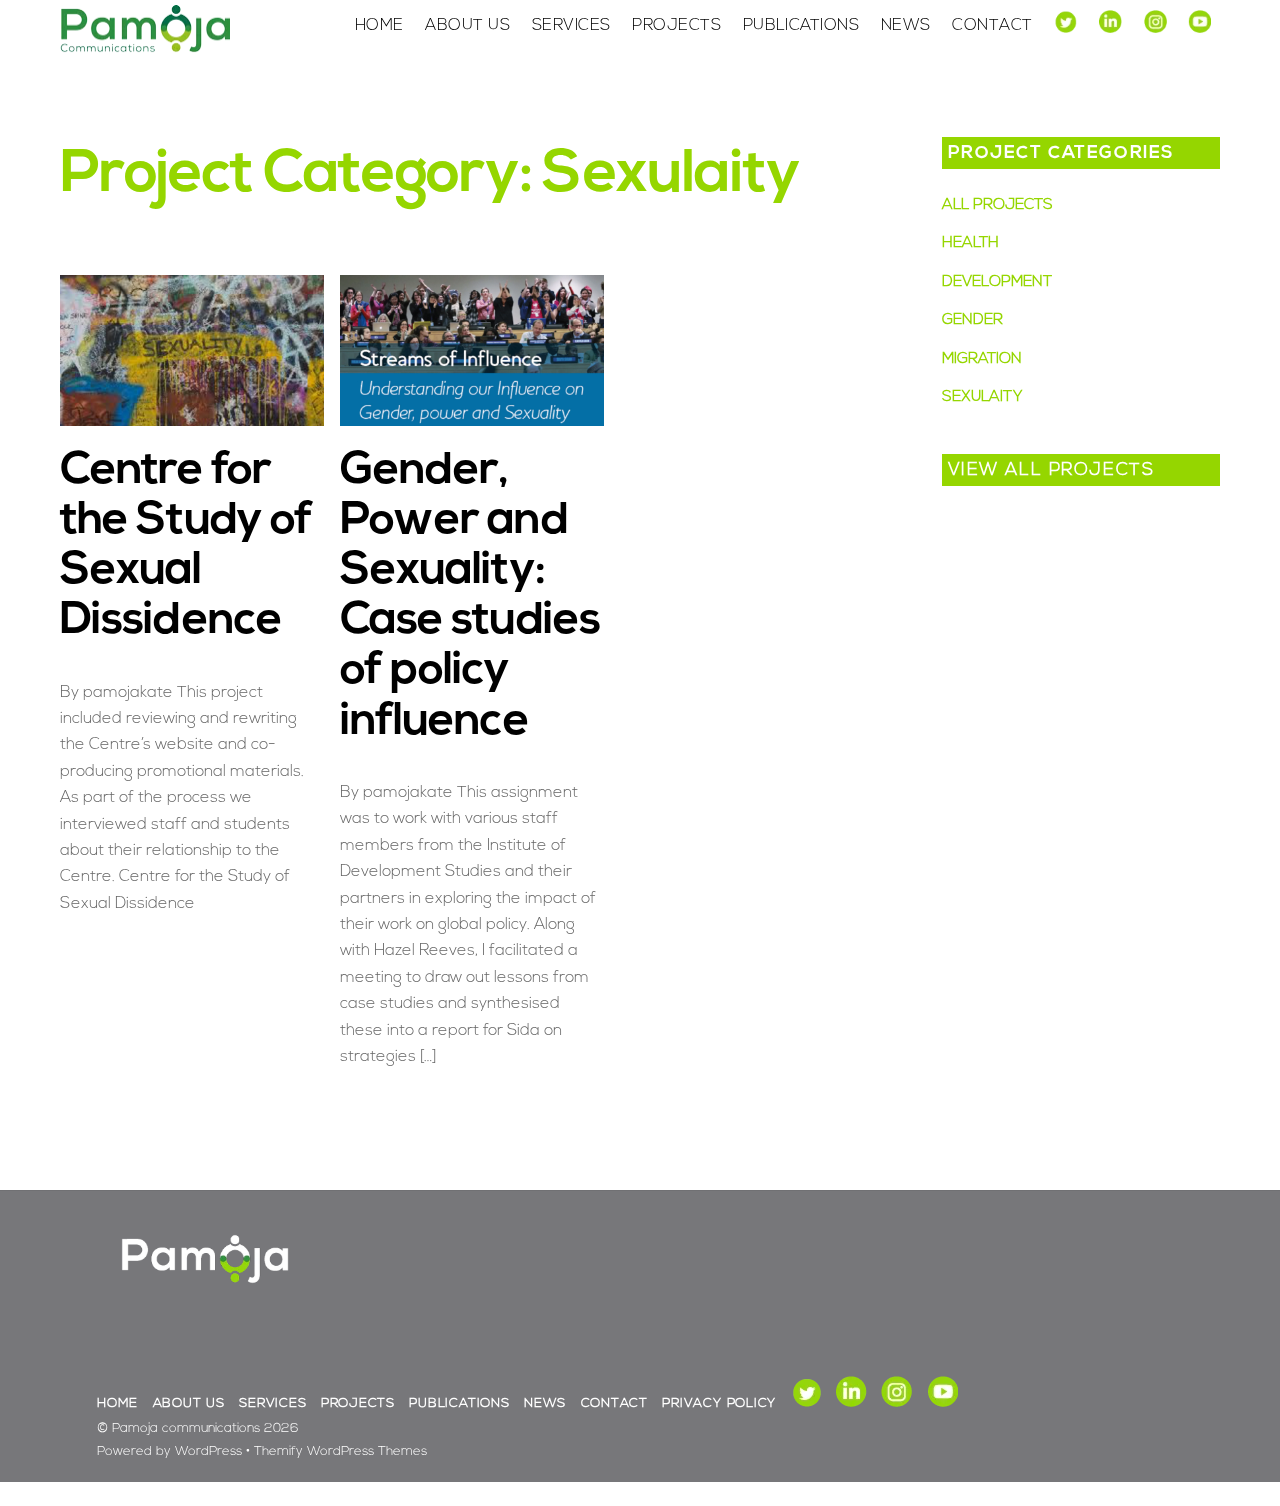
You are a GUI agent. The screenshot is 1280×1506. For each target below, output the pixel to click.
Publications (801, 26)
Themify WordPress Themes (340, 1451)
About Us (467, 26)
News (906, 26)
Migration (982, 359)
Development (997, 282)
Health (970, 243)
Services (571, 26)
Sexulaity (982, 397)
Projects (676, 26)
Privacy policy (719, 1403)
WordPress (208, 1451)
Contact (992, 26)
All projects (997, 205)
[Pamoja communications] (145, 48)
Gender (972, 320)
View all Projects (1051, 470)
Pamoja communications (186, 1428)
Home (379, 26)
